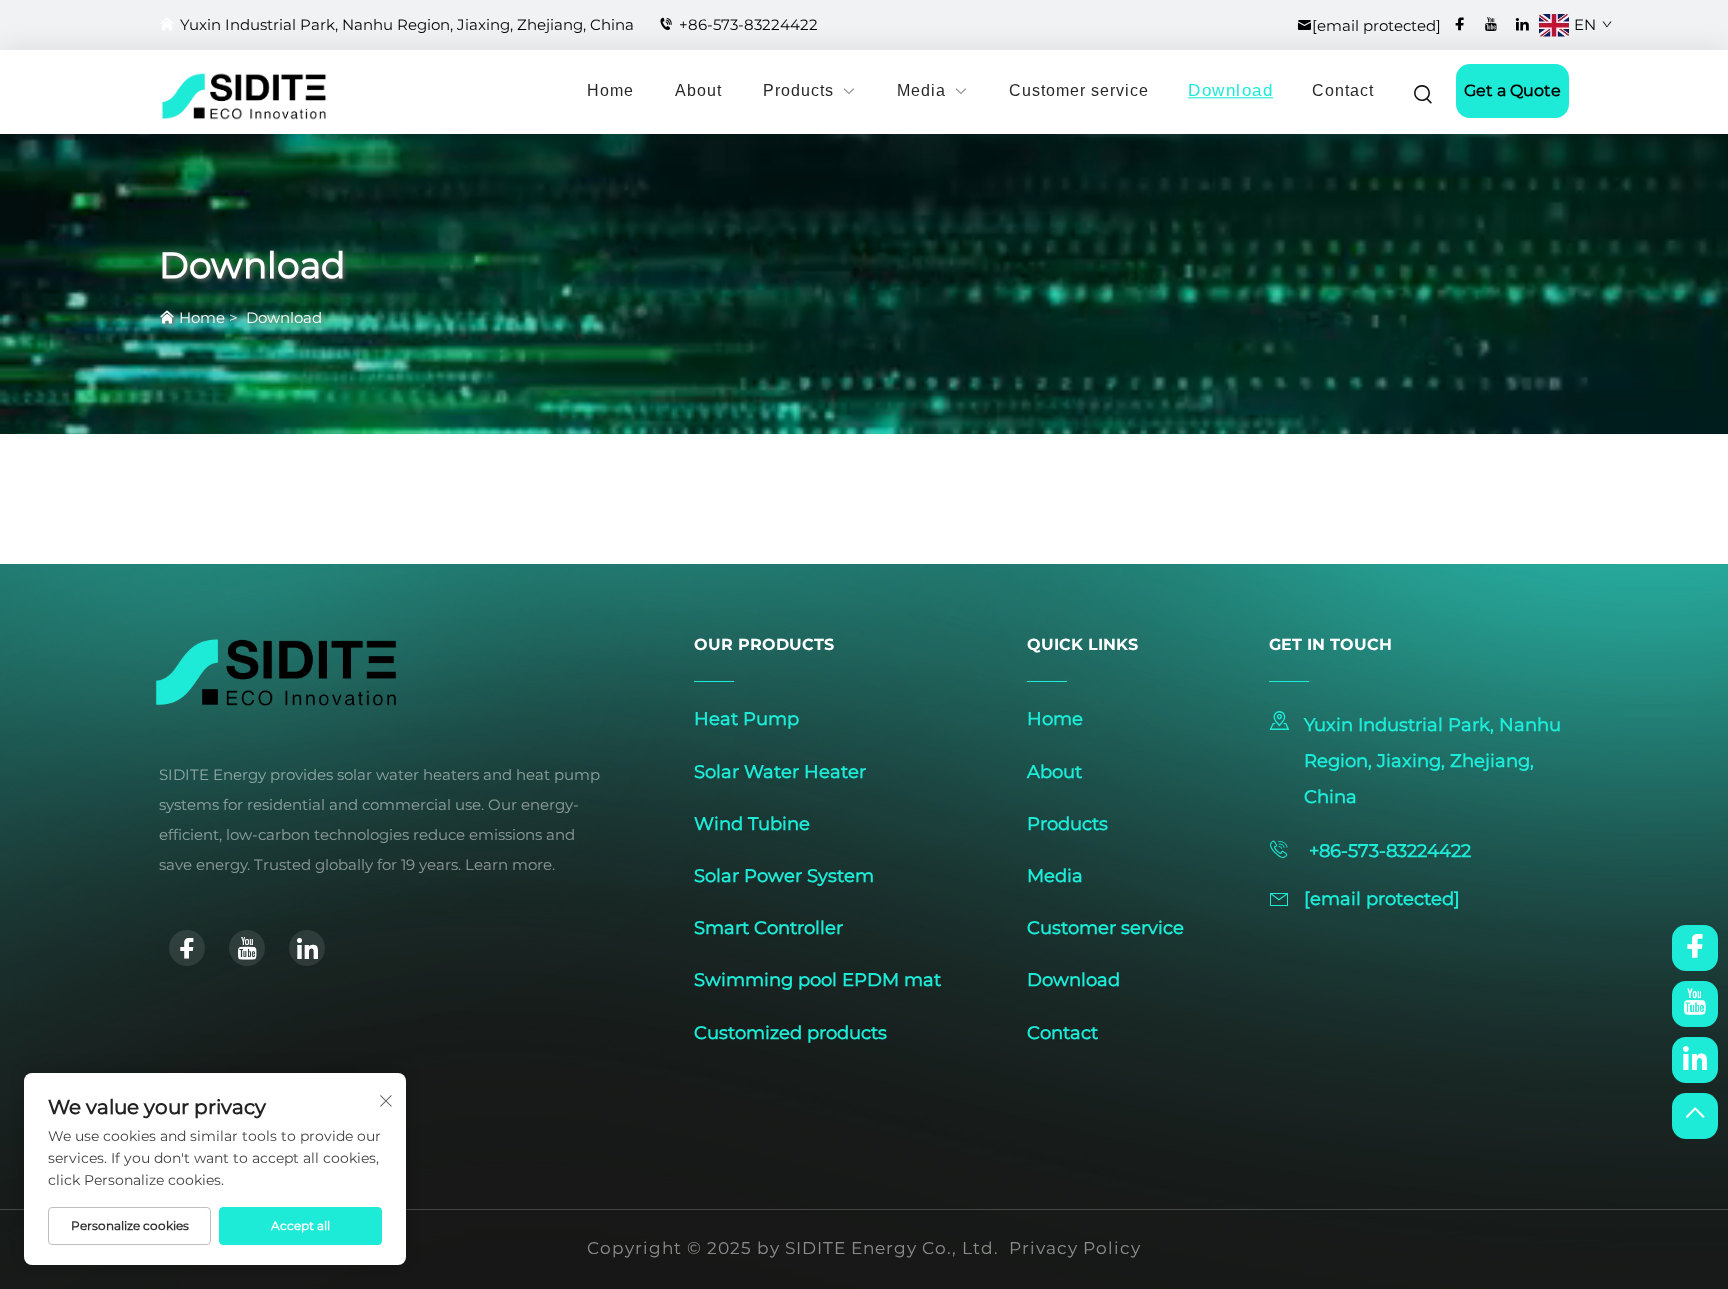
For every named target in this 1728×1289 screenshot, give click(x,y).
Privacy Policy (1075, 1248)
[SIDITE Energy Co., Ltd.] (204, 96)
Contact (1343, 90)
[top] (1695, 1116)
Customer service (1079, 90)
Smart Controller (768, 928)
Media (921, 90)
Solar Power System (784, 876)
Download (1230, 91)
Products (798, 90)
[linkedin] (1522, 24)
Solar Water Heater (780, 772)
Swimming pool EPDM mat (817, 980)
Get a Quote (1512, 90)
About (698, 90)
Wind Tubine (752, 824)
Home (610, 90)
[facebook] (1460, 24)
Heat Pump (746, 719)
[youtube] (1491, 24)
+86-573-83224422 (748, 24)
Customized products (790, 1033)
